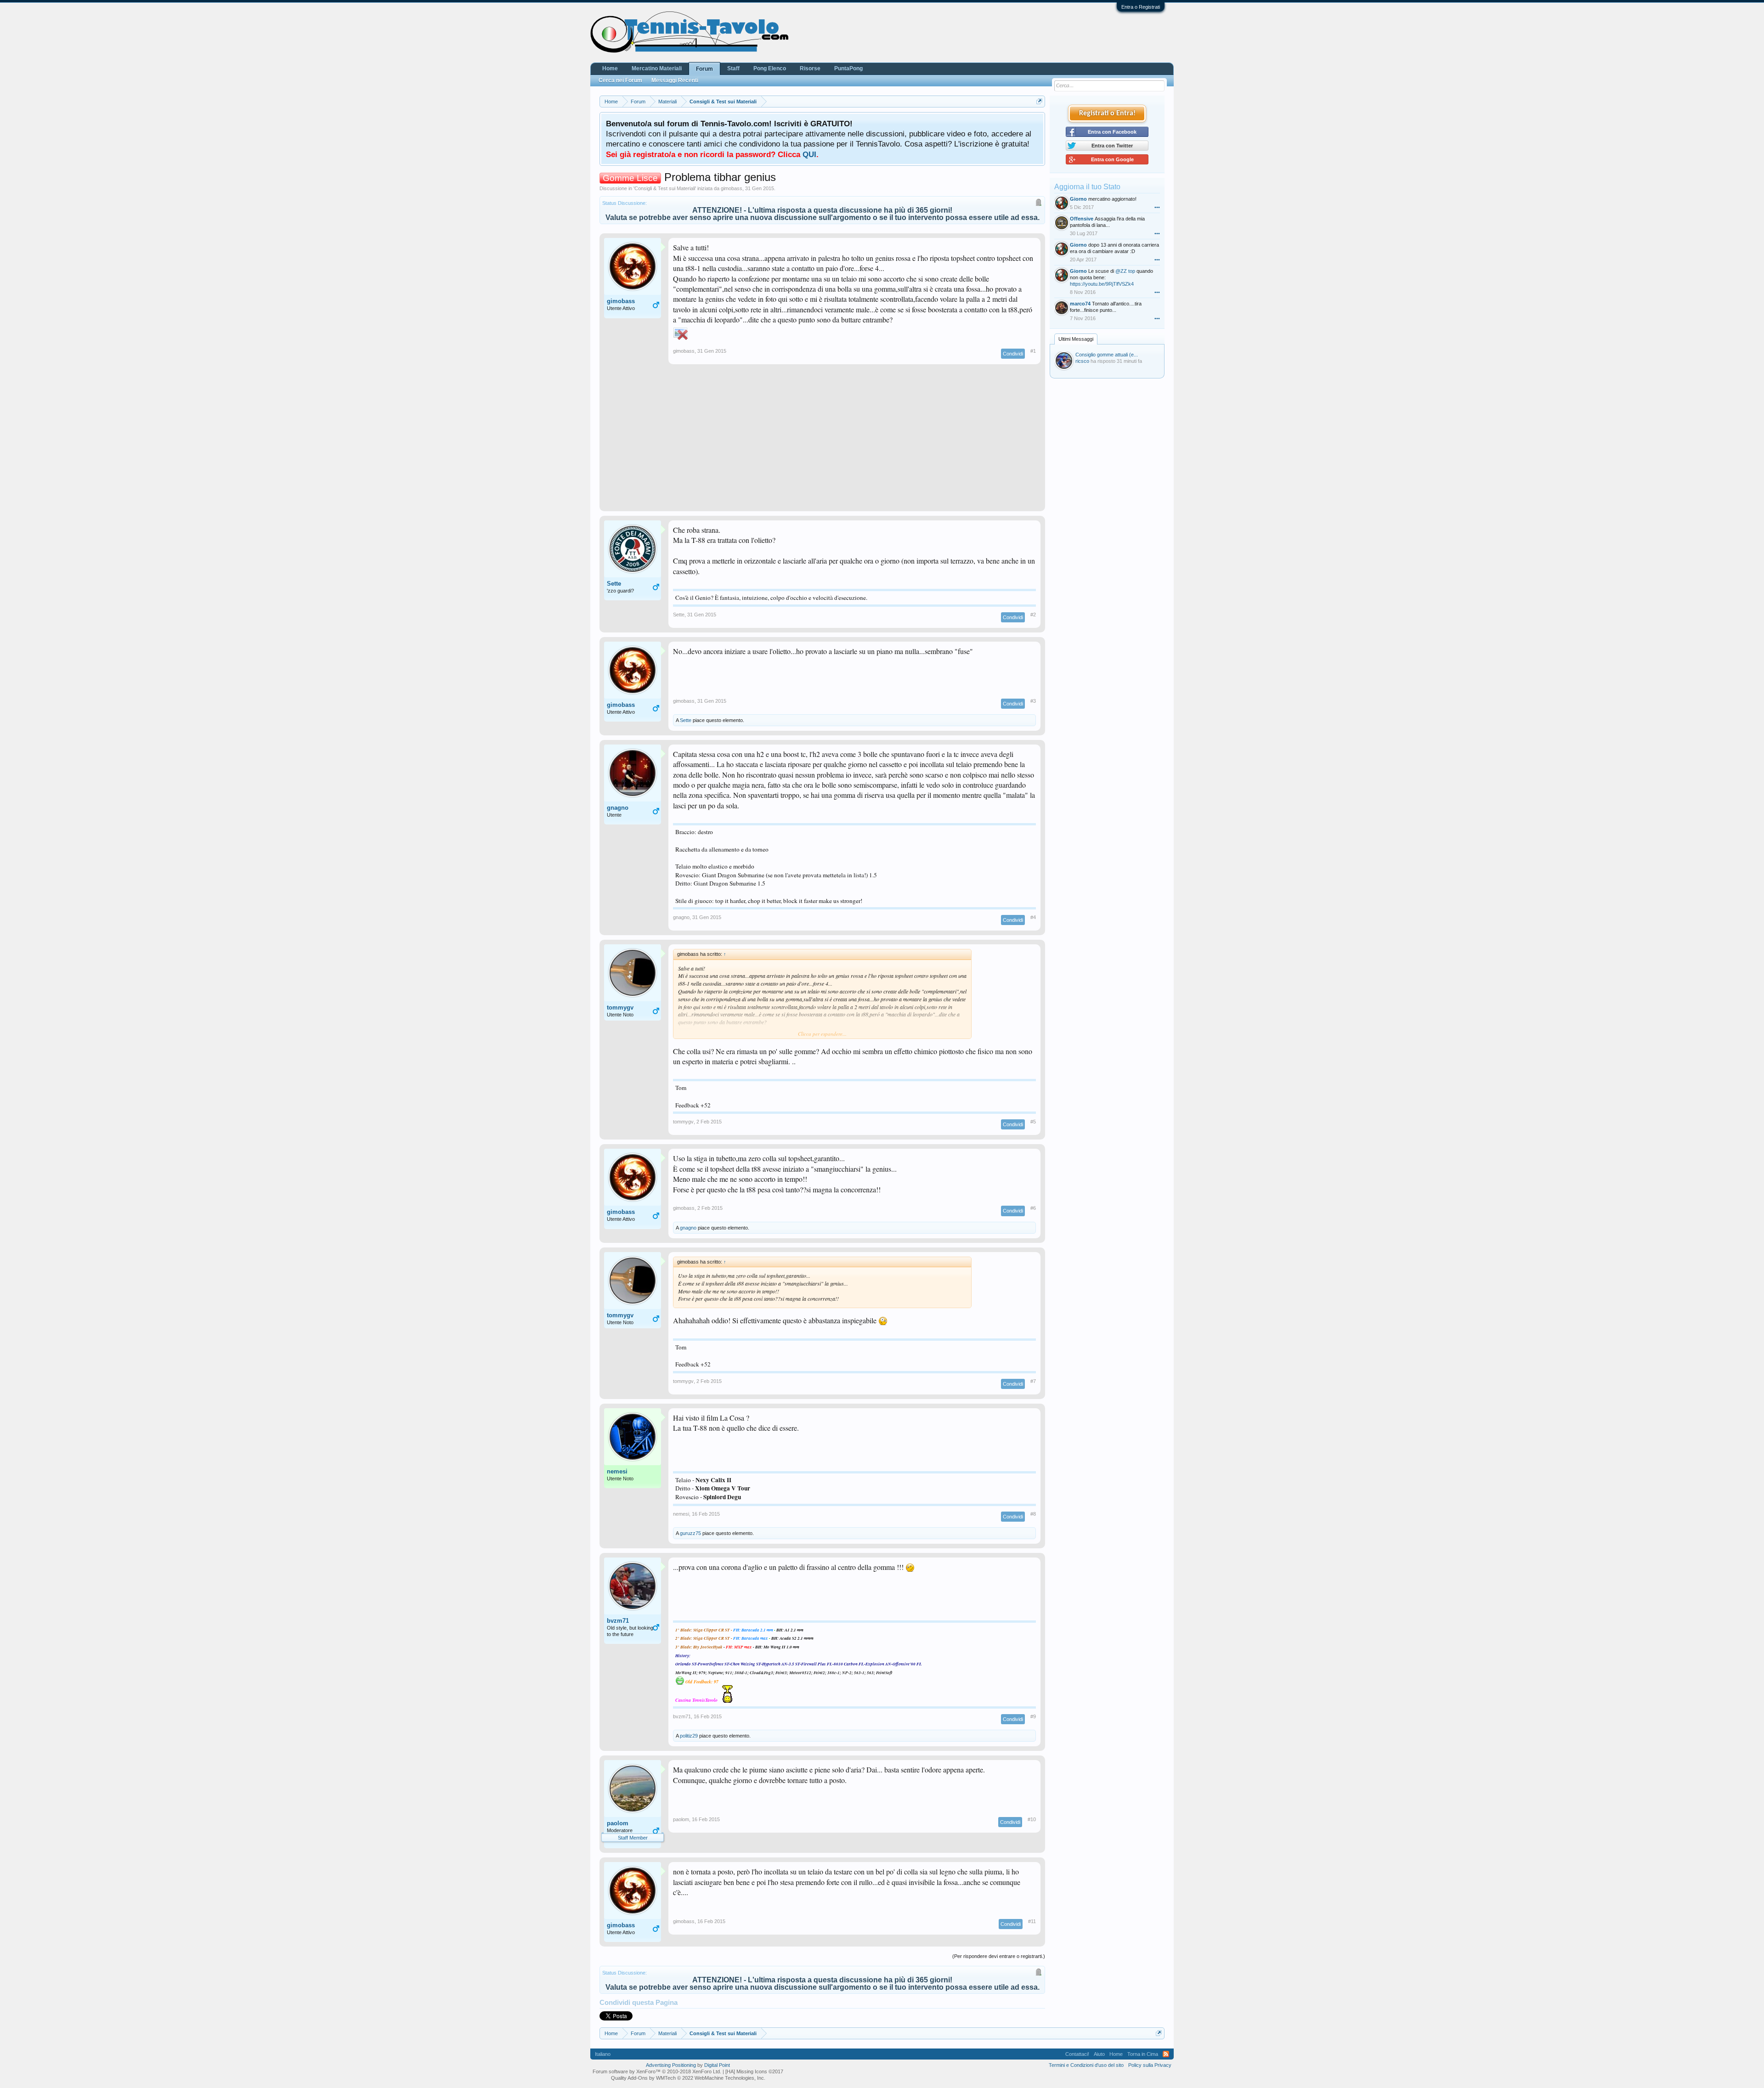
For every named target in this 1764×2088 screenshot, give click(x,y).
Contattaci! (1077, 2054)
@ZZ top (1125, 271)
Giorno (1078, 199)
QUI (809, 154)
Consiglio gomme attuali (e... (1107, 355)
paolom (618, 1823)
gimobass (732, 188)
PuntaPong (848, 68)
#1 (1033, 351)
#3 (1033, 701)
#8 (1033, 1514)
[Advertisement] (822, 442)
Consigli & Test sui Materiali (665, 188)
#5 (1033, 1122)
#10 (1032, 1819)
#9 (1033, 1716)
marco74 (1080, 304)
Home (610, 68)
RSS (1166, 2054)
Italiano (603, 2054)
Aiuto (1099, 2054)
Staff (733, 68)
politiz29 (689, 1736)
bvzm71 (618, 1621)
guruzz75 (690, 1533)
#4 (1033, 917)
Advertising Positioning (671, 2065)
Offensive (1082, 219)
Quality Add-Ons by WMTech (688, 2078)
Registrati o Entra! (1107, 113)
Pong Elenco (770, 68)
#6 (1033, 1208)
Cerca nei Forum (620, 80)
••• (1157, 207)
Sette (614, 584)
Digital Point (717, 2065)
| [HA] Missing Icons (753, 2071)
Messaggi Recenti (675, 80)
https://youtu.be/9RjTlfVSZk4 (1102, 284)
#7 (1033, 1381)
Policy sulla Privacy (1150, 2065)
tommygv (620, 1007)
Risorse (810, 68)
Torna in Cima (1143, 2054)
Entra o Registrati (1141, 7)
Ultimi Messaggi (1076, 339)
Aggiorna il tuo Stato (1087, 187)
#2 (1033, 615)
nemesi (617, 1471)
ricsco (1082, 361)
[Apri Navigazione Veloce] (1039, 101)
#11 (1032, 1921)
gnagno (618, 808)
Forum (704, 69)
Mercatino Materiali (657, 68)
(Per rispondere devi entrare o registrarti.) (999, 1956)
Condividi (1013, 354)
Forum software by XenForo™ (657, 2071)
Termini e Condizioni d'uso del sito (1086, 2065)
